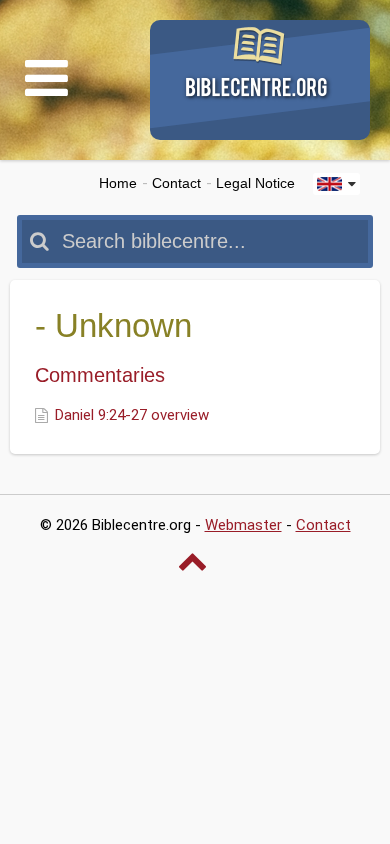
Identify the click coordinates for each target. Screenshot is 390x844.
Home (118, 183)
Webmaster (243, 525)
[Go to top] (195, 561)
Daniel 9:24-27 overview (132, 415)
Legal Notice (255, 183)
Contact (176, 183)
